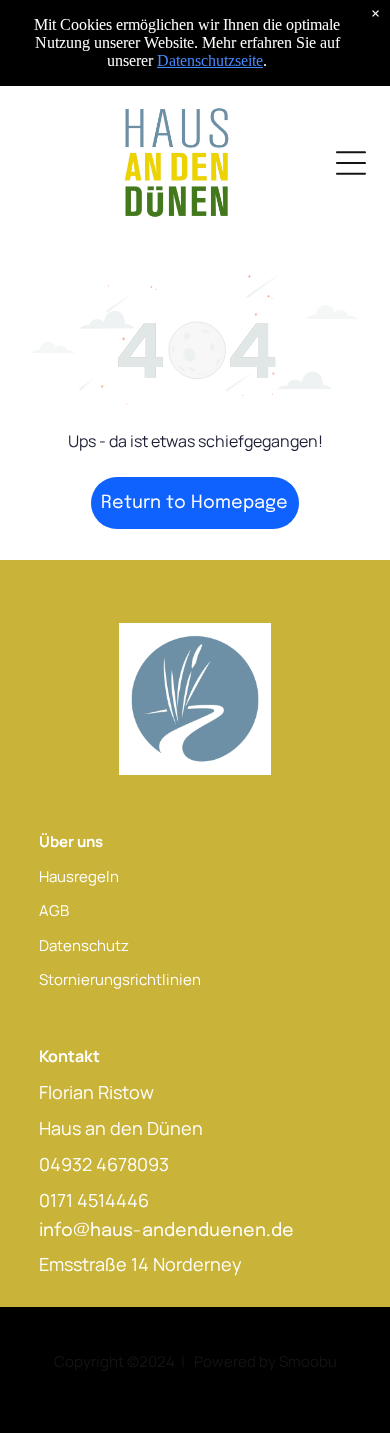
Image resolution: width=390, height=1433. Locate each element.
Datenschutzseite (210, 60)
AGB (54, 910)
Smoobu (308, 1361)
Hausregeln (79, 876)
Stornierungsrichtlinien (120, 979)
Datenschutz (84, 945)
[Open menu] (351, 163)
